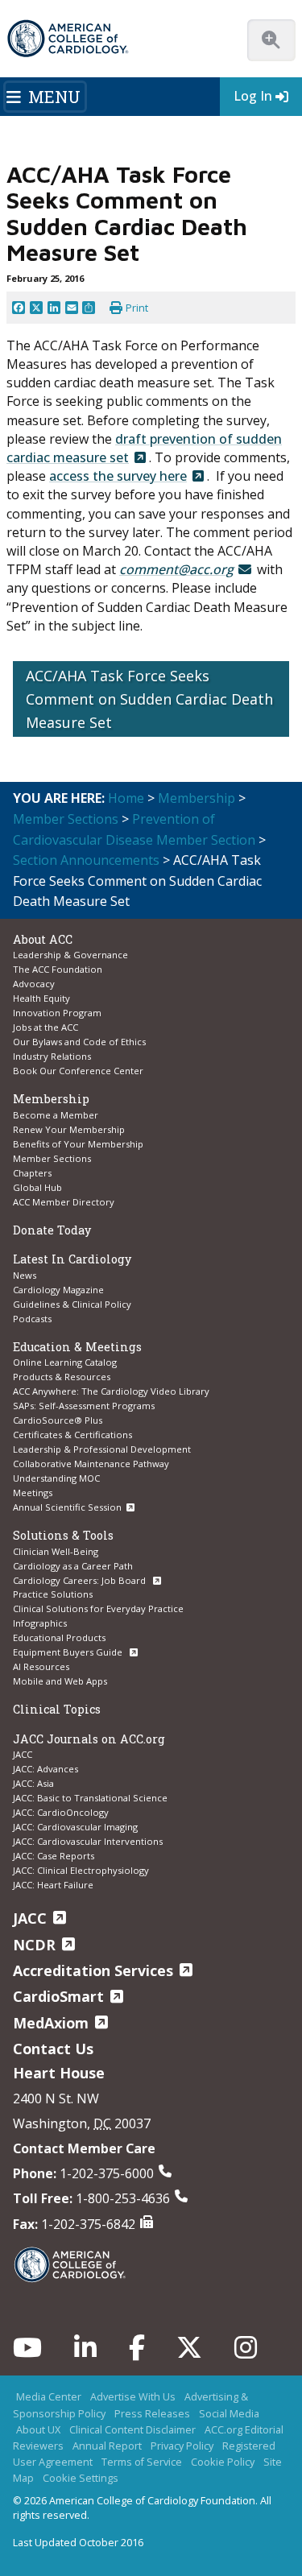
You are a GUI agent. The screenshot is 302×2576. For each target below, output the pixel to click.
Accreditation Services (93, 1970)
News (25, 1275)
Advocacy (34, 984)
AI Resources (41, 1666)
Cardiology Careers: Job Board (81, 1580)
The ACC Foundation (58, 969)
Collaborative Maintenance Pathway (91, 1464)
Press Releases (152, 2413)
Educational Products (59, 1637)
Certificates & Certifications (72, 1435)
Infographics (40, 1623)
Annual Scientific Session (67, 1507)
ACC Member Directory (64, 1202)
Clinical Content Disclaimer (132, 2429)
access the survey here (118, 476)
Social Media (229, 2413)
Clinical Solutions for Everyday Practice (98, 1608)
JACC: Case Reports (54, 1856)
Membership (197, 798)
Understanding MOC (56, 1478)
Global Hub (37, 1187)
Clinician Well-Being (56, 1551)
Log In (253, 96)
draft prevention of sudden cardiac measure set (144, 448)
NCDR (34, 1945)
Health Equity (41, 998)
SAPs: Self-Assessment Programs (84, 1406)
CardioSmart (58, 1996)
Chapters (32, 1173)
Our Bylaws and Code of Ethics (79, 1042)
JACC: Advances (46, 1769)
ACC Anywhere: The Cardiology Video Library (111, 1391)
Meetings (33, 1493)
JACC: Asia (33, 1783)
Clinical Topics (57, 1709)
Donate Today (52, 1230)
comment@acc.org (176, 569)
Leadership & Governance (70, 955)
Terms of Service (142, 2462)
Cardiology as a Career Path (73, 1566)
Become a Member (56, 1115)
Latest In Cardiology (72, 1259)
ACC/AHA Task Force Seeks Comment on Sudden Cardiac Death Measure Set (149, 699)
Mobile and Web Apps (60, 1681)
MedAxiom (51, 2023)
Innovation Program (57, 1013)
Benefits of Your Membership (78, 1144)
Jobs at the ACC (46, 1027)
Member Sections (66, 819)
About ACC (43, 939)
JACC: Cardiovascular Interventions (88, 1841)
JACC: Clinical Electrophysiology (81, 1870)
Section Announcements (86, 860)
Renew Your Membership (69, 1129)
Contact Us (53, 2049)
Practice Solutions (53, 1594)
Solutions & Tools (63, 1535)
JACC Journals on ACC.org (89, 1739)
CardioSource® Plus (58, 1420)
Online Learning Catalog (65, 1362)
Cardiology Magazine (58, 1290)
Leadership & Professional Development (102, 1449)
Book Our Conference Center (78, 1071)
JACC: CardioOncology (61, 1812)
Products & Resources (62, 1377)
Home (126, 798)
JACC (23, 1754)
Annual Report (107, 2446)
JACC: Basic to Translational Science (90, 1798)
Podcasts (32, 1319)
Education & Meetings (77, 1347)
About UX (38, 2429)
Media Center (49, 2396)
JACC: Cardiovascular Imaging (75, 1827)
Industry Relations (52, 1056)
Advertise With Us (133, 2396)
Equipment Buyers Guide (69, 1652)
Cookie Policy (223, 2462)
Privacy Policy (182, 2446)
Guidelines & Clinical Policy (72, 1304)
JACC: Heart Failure (53, 1885)
